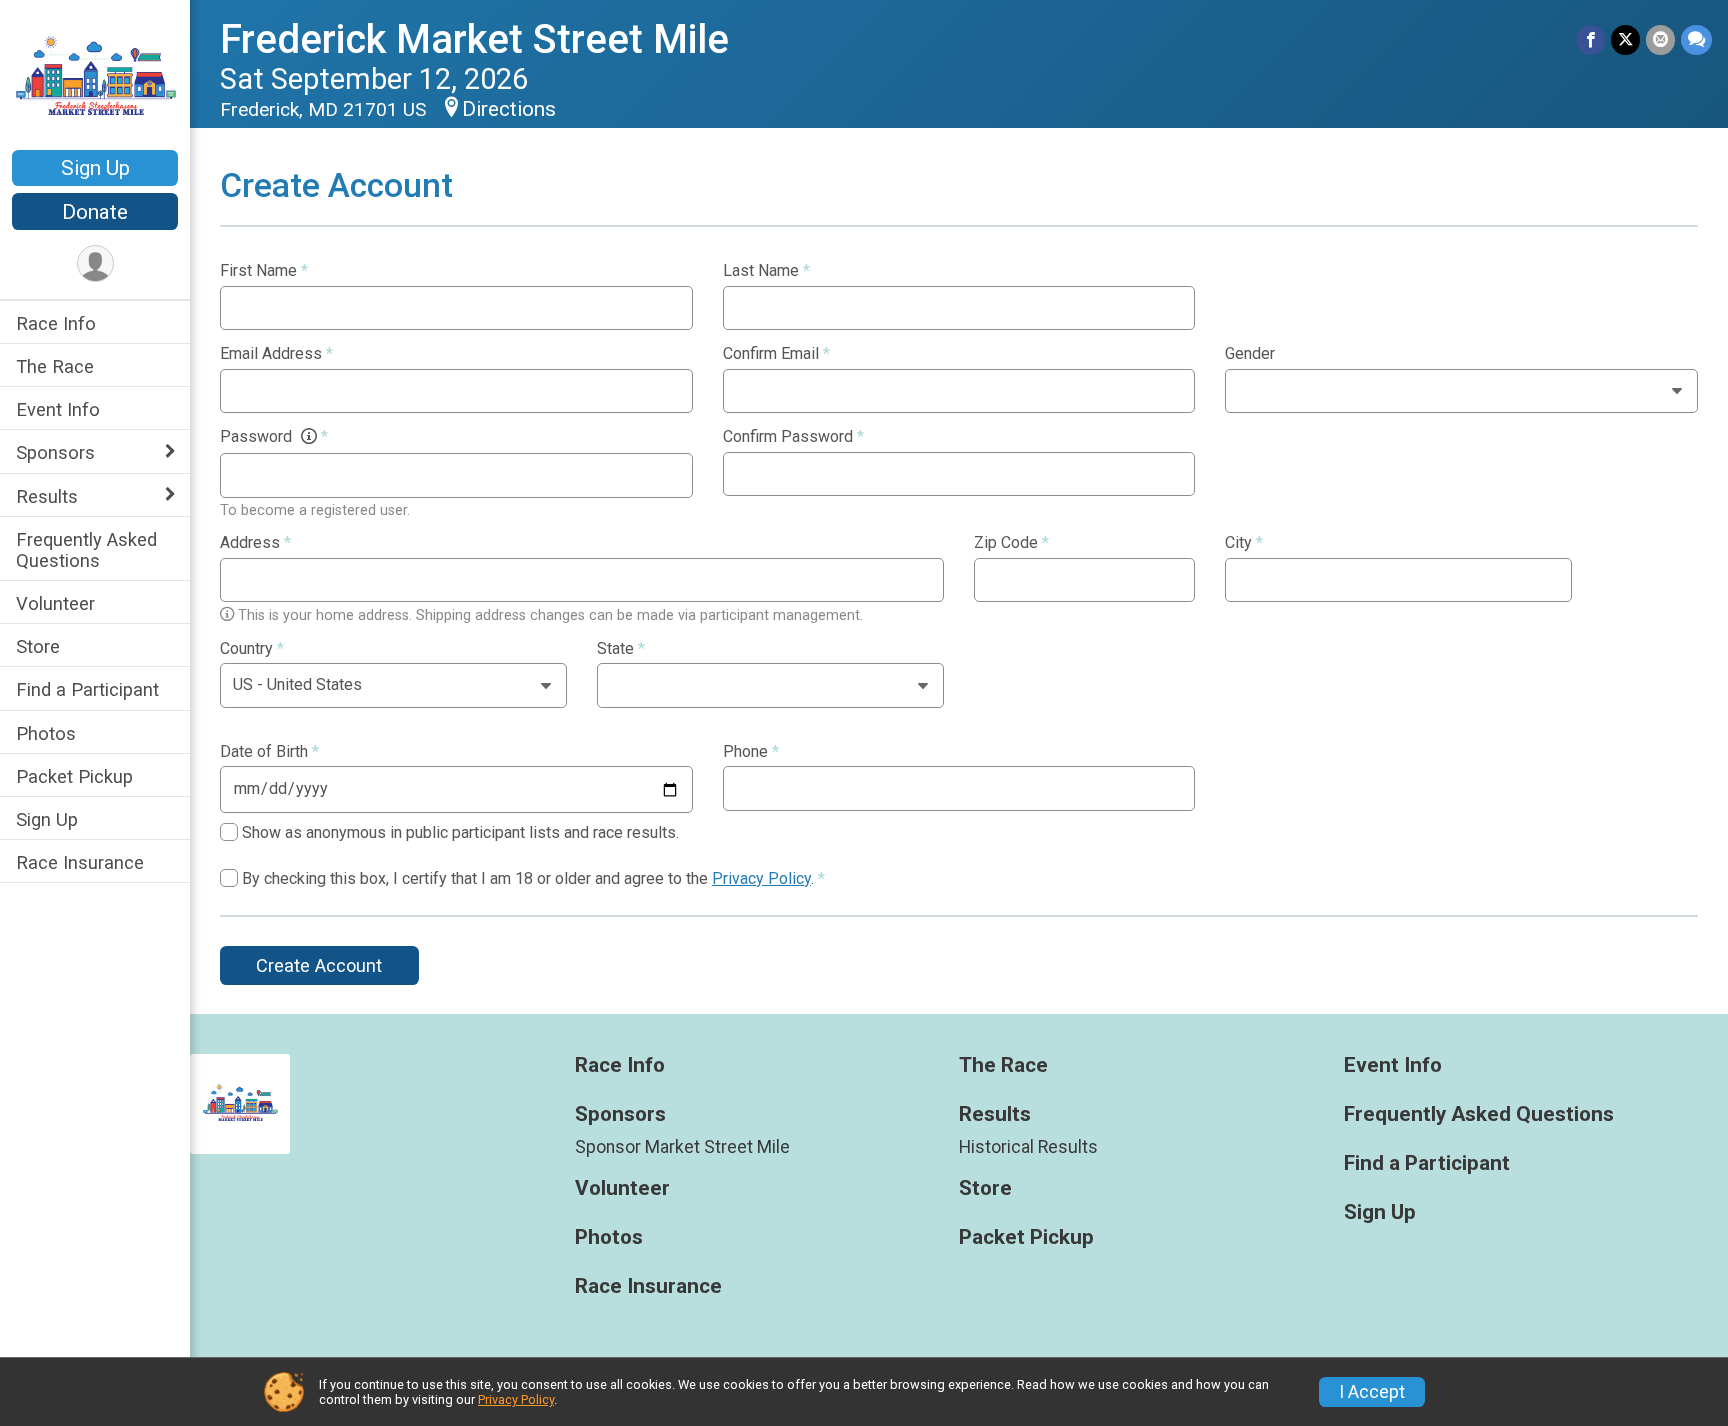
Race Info (56, 323)
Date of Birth (269, 752)
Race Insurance (80, 862)
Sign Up (95, 168)
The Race (55, 366)
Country (252, 649)
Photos (46, 733)
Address (255, 543)
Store (38, 646)
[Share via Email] (1660, 39)
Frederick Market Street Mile (474, 39)
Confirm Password (793, 437)
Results (47, 496)
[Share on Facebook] (1590, 39)
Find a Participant (87, 689)
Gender (1250, 354)
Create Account (319, 965)
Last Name (766, 271)
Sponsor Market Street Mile (682, 1147)
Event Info (58, 409)
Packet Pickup (74, 776)
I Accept (1372, 1392)
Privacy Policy (761, 878)
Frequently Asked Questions (86, 550)
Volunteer (55, 603)
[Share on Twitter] (1625, 39)
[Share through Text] (1696, 39)
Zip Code (1011, 543)
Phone (751, 752)
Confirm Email (776, 354)
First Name (264, 271)
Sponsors (55, 452)
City (1244, 543)
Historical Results (1028, 1147)
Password (274, 437)
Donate (95, 212)
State (621, 649)
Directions (509, 109)
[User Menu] (95, 263)
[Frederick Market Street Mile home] (95, 77)
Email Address (276, 354)
